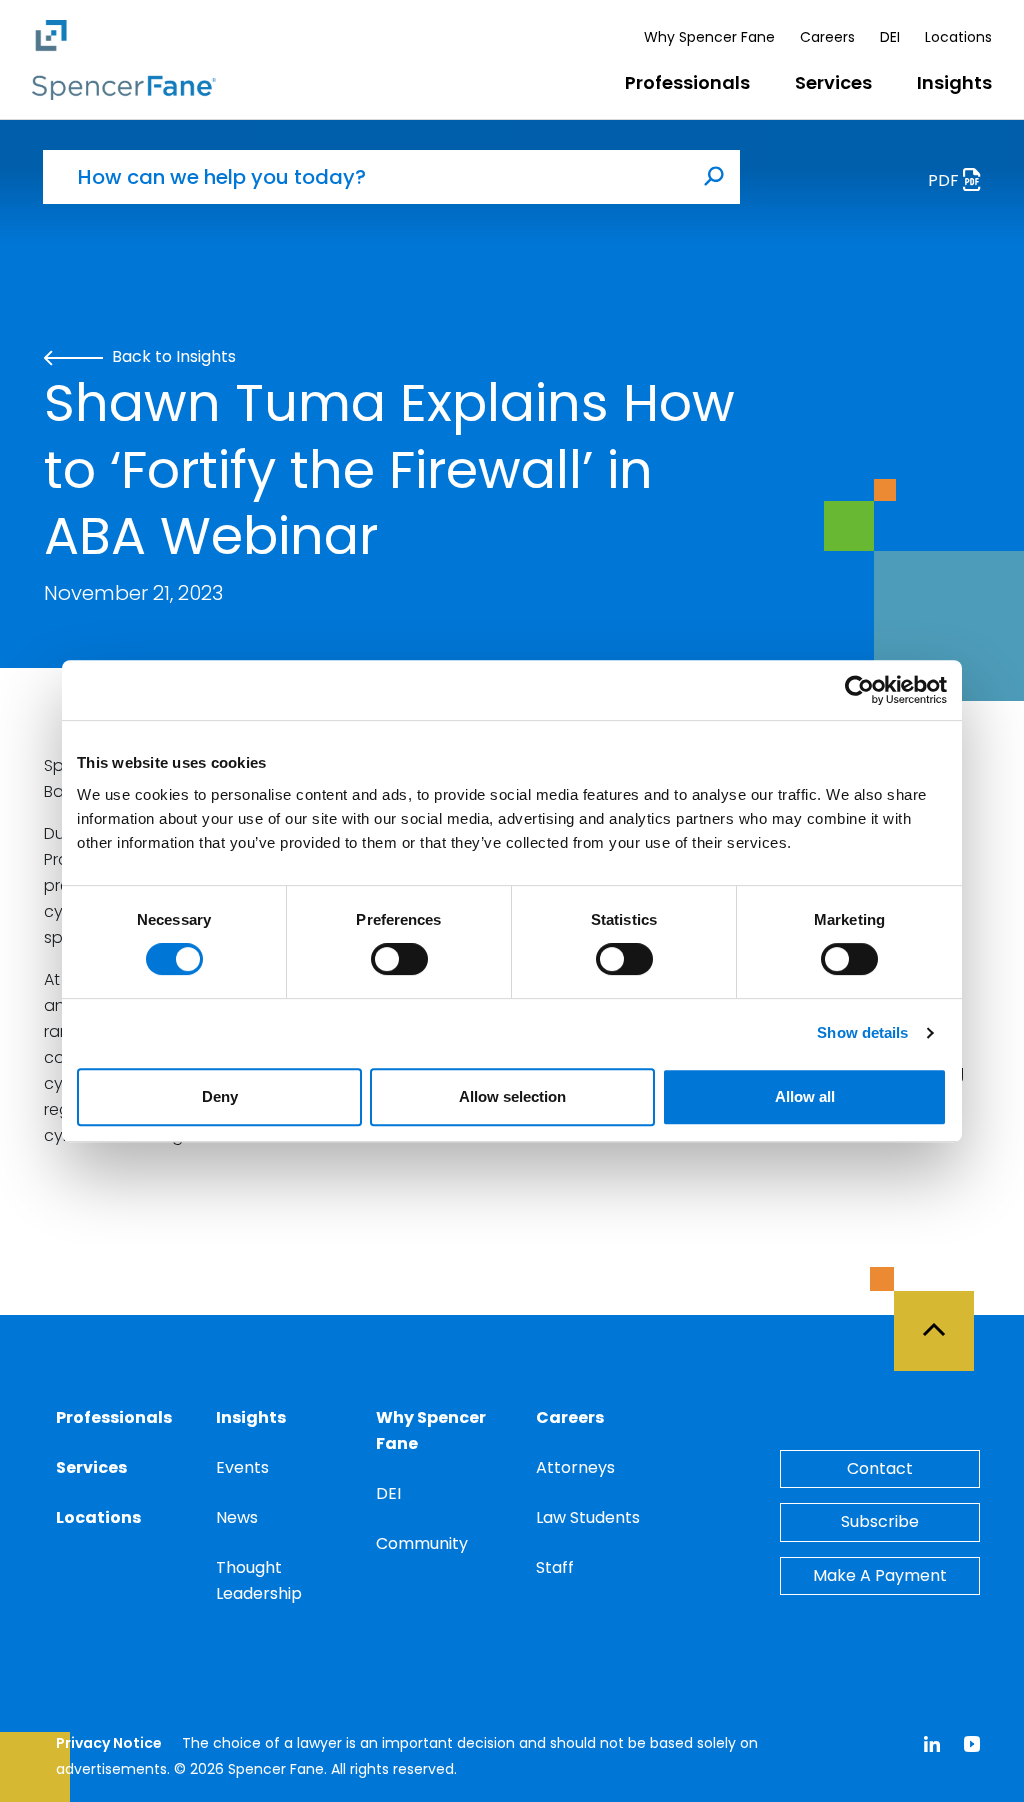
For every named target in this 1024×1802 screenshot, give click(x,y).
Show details (862, 1032)
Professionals (687, 82)
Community (422, 1543)
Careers (827, 37)
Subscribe (880, 1521)
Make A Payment (880, 1575)
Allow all (805, 1096)
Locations (958, 37)
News (237, 1517)
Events (242, 1467)
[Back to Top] (943, 1319)
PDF (945, 180)
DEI (890, 37)
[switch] (399, 959)
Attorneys (575, 1467)
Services (833, 82)
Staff (555, 1567)
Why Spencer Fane (709, 37)
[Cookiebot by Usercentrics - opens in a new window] (859, 690)
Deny (220, 1096)
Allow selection (512, 1096)
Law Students (588, 1517)
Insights (954, 82)
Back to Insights (172, 356)
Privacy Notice (109, 1743)
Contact (880, 1468)
